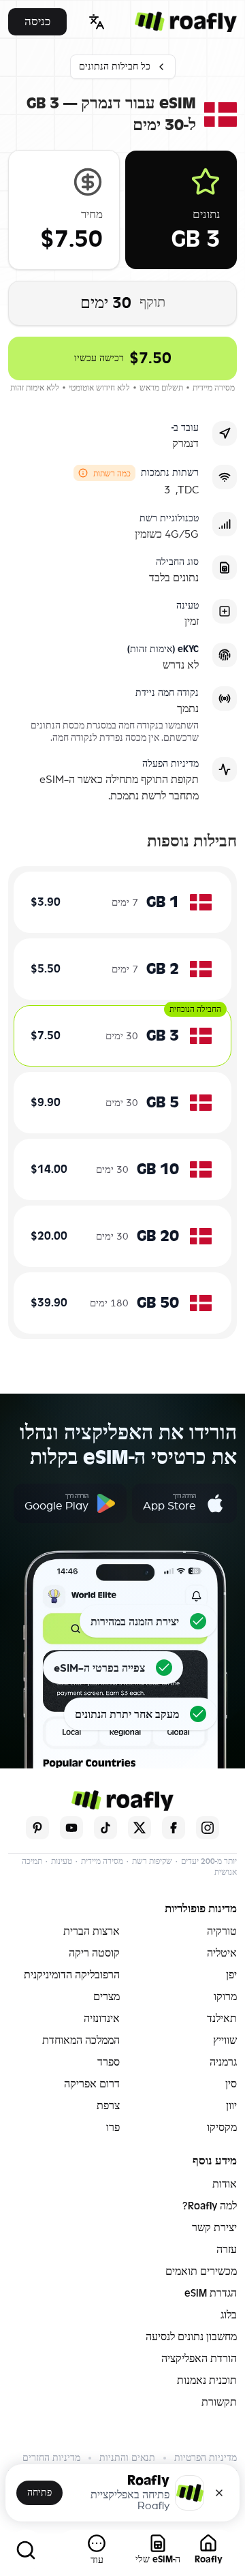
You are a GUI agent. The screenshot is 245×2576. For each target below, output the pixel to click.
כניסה (37, 21)
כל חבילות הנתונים (115, 66)
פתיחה (39, 2493)
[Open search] (26, 2550)
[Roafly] (186, 22)
